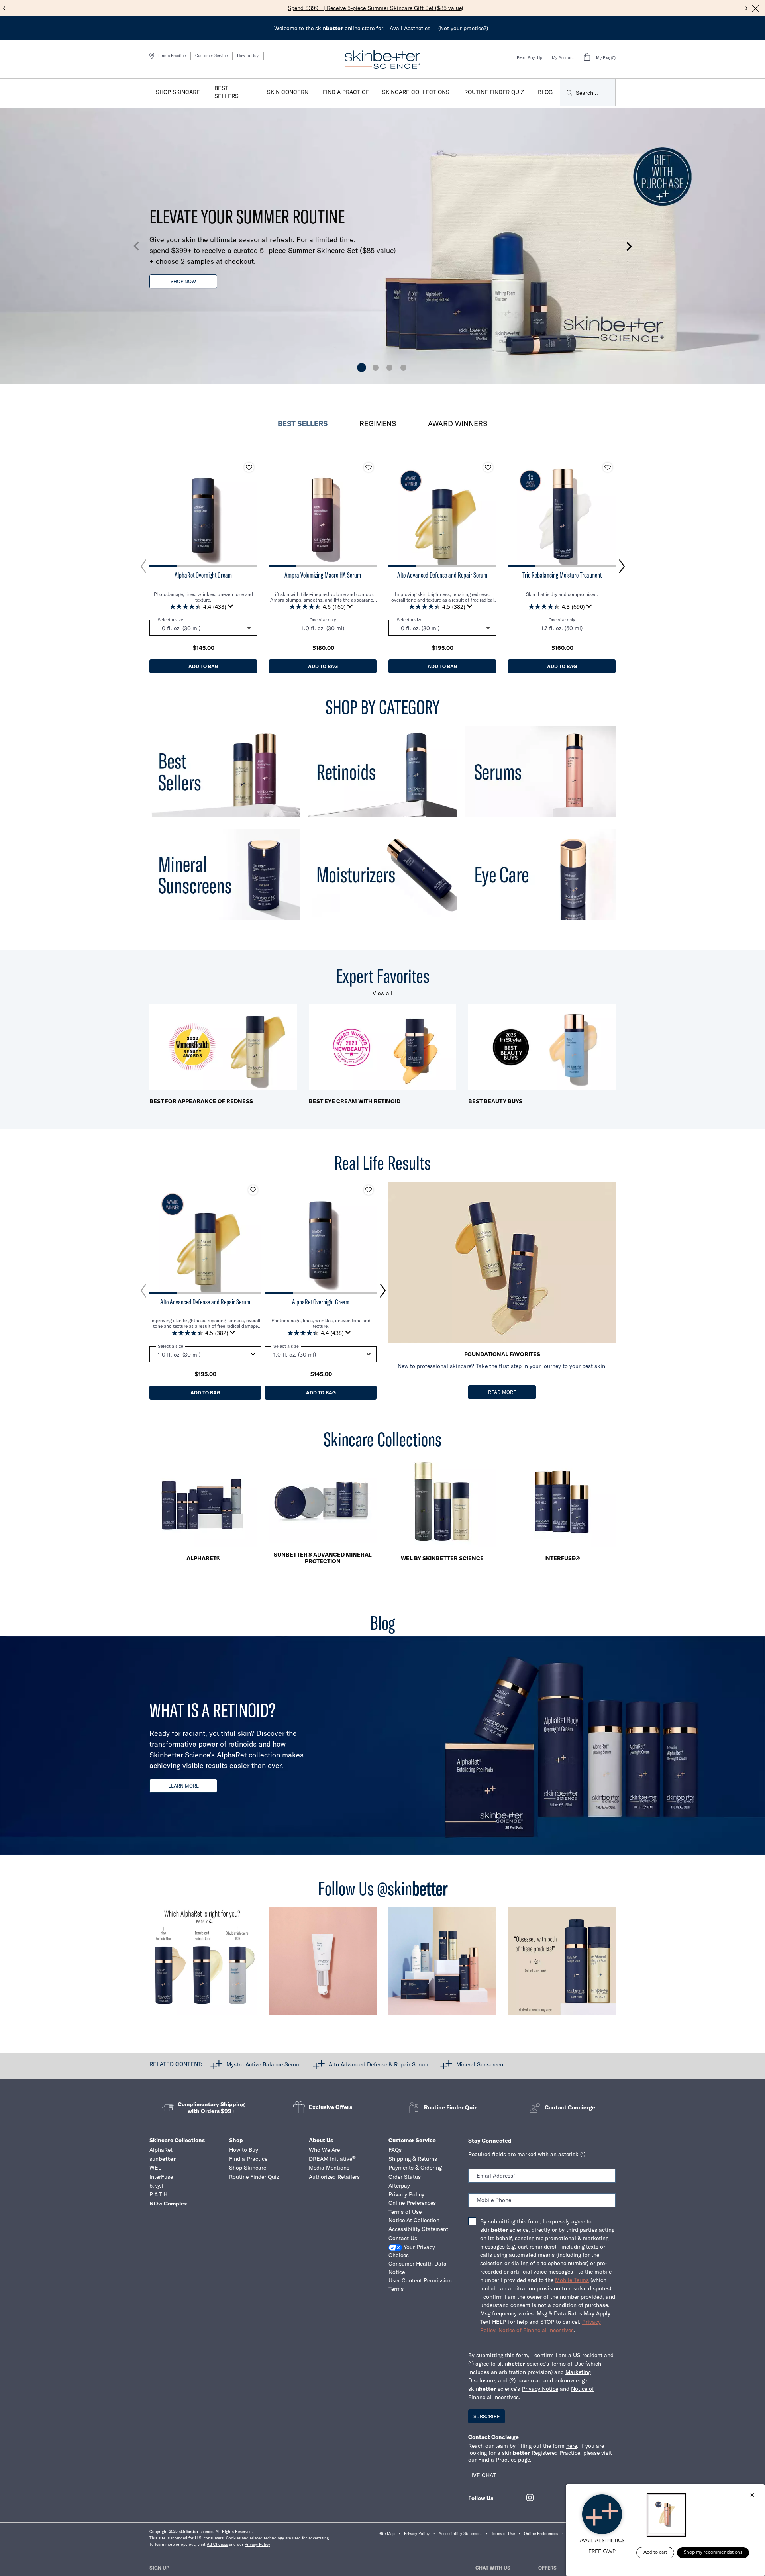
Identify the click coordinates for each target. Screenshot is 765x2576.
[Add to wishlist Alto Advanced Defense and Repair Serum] (488, 467)
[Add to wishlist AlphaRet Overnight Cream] (249, 467)
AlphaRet (161, 2150)
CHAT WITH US (493, 2568)
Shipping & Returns (413, 2159)
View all (382, 993)
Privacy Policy (406, 2194)
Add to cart (655, 2552)
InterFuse (161, 2177)
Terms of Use (405, 2212)
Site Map (387, 2534)
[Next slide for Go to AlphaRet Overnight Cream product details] (249, 513)
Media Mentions (329, 2168)
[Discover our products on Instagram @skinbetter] (442, 1965)
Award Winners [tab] (458, 424)
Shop (236, 2140)
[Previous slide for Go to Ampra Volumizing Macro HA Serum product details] (277, 513)
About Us (321, 2140)
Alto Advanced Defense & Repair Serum (379, 2064)
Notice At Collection (414, 2220)
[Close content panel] (755, 8)
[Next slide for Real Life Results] (383, 1291)
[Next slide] (747, 8)
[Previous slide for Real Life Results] (143, 1291)
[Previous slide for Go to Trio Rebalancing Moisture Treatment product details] (516, 513)
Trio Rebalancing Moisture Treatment (562, 575)
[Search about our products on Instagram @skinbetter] (562, 1965)
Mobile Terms (572, 2280)
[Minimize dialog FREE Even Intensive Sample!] (752, 2496)
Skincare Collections (177, 2140)
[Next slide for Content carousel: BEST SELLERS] (622, 567)
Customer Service (211, 56)
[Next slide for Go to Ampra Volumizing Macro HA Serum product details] (369, 513)
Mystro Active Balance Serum (264, 2064)
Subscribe (486, 2416)
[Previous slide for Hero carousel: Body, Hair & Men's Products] (136, 246)
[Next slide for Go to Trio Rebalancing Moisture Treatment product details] (608, 513)
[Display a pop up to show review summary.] (232, 608)
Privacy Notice (540, 2389)
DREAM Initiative (332, 2159)
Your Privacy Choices (412, 2251)
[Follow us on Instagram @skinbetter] (203, 1965)
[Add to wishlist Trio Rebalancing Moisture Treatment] (608, 467)
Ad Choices (217, 2544)
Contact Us (403, 2238)
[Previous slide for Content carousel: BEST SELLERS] (143, 567)
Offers (547, 2568)
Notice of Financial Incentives (536, 2330)
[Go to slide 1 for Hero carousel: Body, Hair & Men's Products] (362, 368)
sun (163, 2159)
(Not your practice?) (463, 28)
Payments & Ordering (415, 2168)
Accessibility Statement (418, 2229)
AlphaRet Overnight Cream (203, 575)
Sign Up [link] (159, 2568)
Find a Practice (248, 2159)
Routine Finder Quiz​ (254, 2177)
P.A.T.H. (159, 2194)
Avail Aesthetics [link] (411, 28)
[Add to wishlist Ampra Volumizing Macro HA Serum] (369, 467)
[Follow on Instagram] (530, 2498)
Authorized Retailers (334, 2177)
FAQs (395, 2150)
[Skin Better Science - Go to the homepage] (382, 59)
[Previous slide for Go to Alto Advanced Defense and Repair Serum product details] (396, 513)
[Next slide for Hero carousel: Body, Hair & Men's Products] (629, 246)
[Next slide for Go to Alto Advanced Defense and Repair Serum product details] (488, 513)
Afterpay (399, 2186)
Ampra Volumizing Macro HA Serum (323, 575)
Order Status (405, 2177)
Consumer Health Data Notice (418, 2268)
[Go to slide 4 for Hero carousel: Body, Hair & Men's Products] (403, 368)
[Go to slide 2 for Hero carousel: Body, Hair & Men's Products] (376, 368)
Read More (502, 1392)
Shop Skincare (248, 2168)
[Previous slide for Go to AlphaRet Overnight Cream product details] (157, 513)
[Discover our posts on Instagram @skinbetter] (323, 1965)
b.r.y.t (156, 2186)
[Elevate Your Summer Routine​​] (382, 247)
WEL (155, 2168)
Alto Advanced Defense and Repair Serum (442, 575)
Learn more (183, 1786)
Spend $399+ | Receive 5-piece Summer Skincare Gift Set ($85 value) (375, 8)
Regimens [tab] (378, 424)
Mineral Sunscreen (480, 2064)
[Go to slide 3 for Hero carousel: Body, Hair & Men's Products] (389, 368)
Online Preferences (412, 2203)
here (572, 2446)
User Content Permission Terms (420, 2285)
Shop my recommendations (713, 2552)
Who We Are (324, 2150)
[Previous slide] (4, 8)
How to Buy (248, 56)
